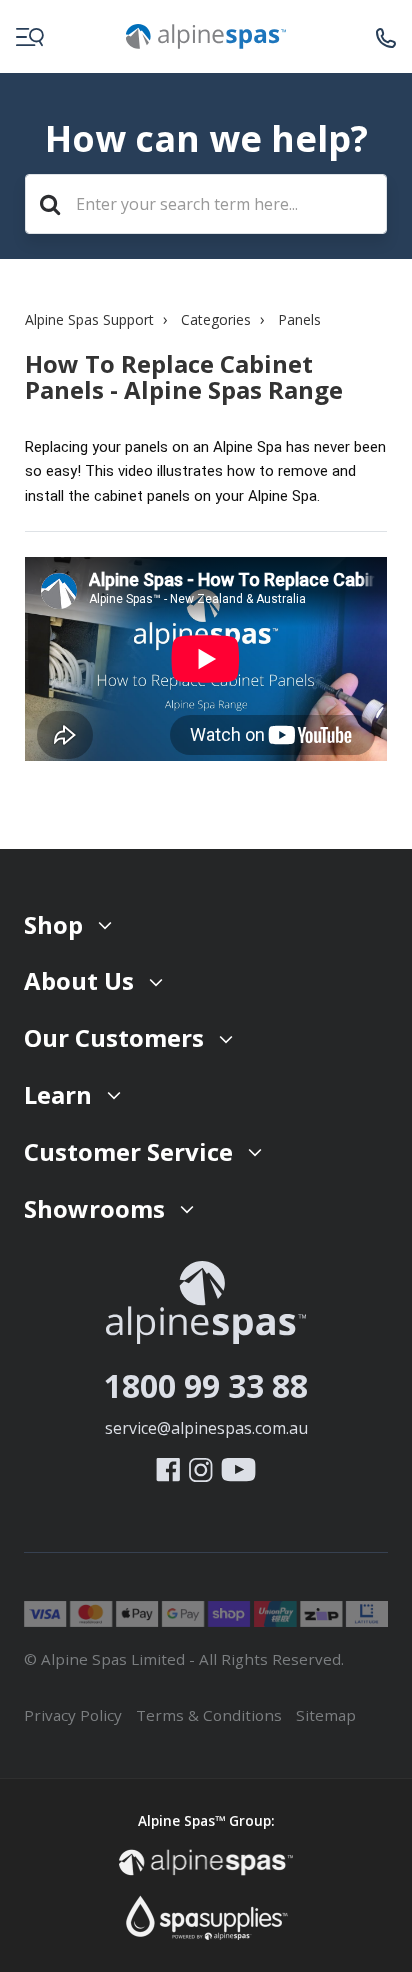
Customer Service (128, 1151)
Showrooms (94, 1208)
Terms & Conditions (209, 1715)
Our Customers (114, 1037)
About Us (79, 980)
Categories (216, 319)
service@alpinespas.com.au (206, 1428)
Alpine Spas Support (89, 319)
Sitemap (326, 1715)
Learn (58, 1094)
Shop (53, 924)
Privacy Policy (73, 1715)
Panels (299, 319)
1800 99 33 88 (206, 1385)
